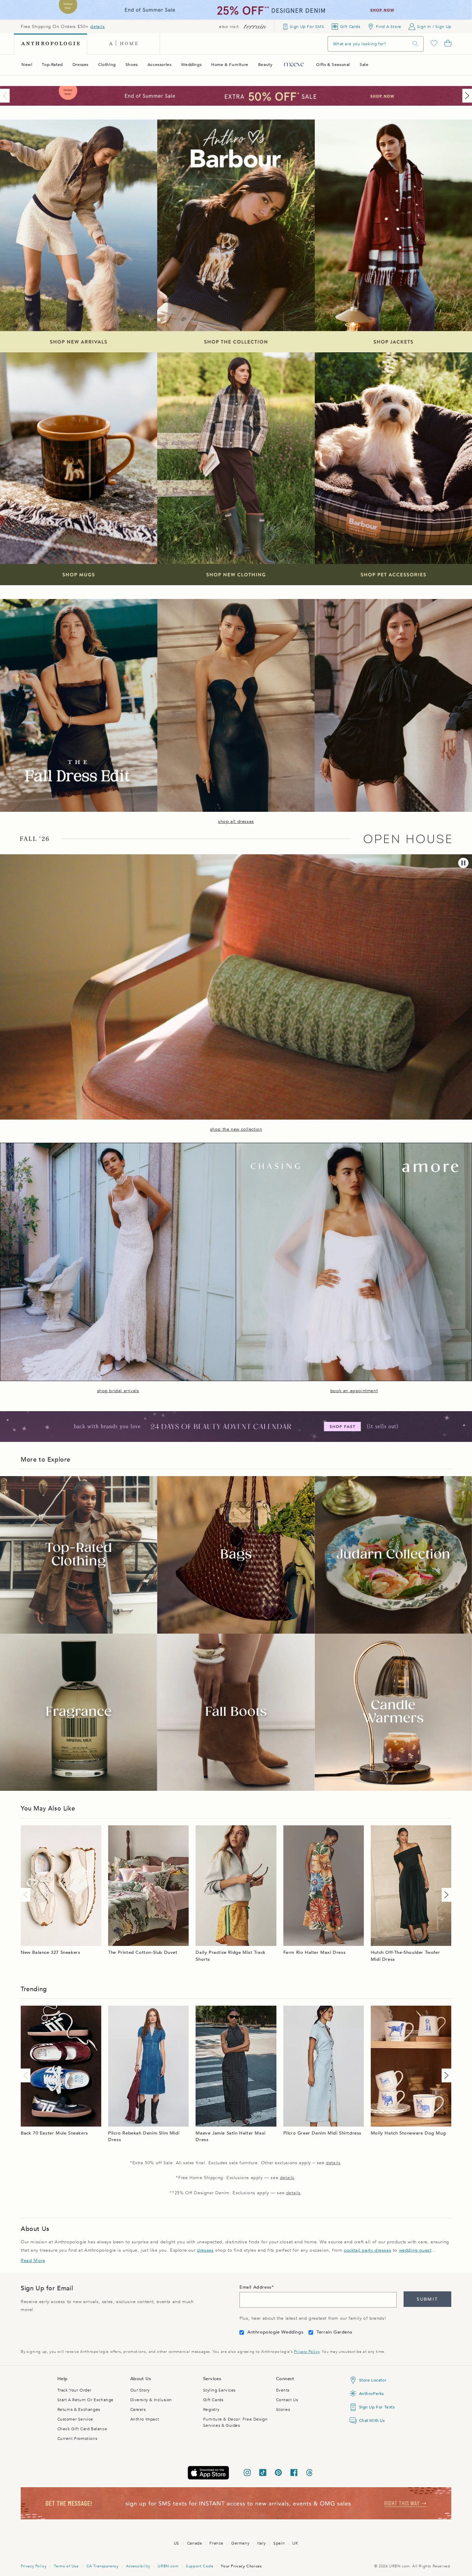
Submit (427, 2299)
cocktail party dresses (367, 2250)
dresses (205, 2250)
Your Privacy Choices (241, 2566)
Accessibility (138, 2566)
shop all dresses (236, 821)
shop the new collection (236, 1129)
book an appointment (354, 1391)
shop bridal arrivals (118, 1391)
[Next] (466, 96)
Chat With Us (372, 2421)
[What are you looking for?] (415, 44)
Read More (33, 2261)
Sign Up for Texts (377, 2407)
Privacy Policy (307, 2352)
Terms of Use (66, 2566)
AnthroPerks (372, 2394)
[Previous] (6, 96)
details (97, 27)
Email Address (256, 2287)
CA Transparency (102, 2566)
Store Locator (373, 2380)
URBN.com (168, 2566)
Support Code (200, 2566)
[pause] (463, 863)
